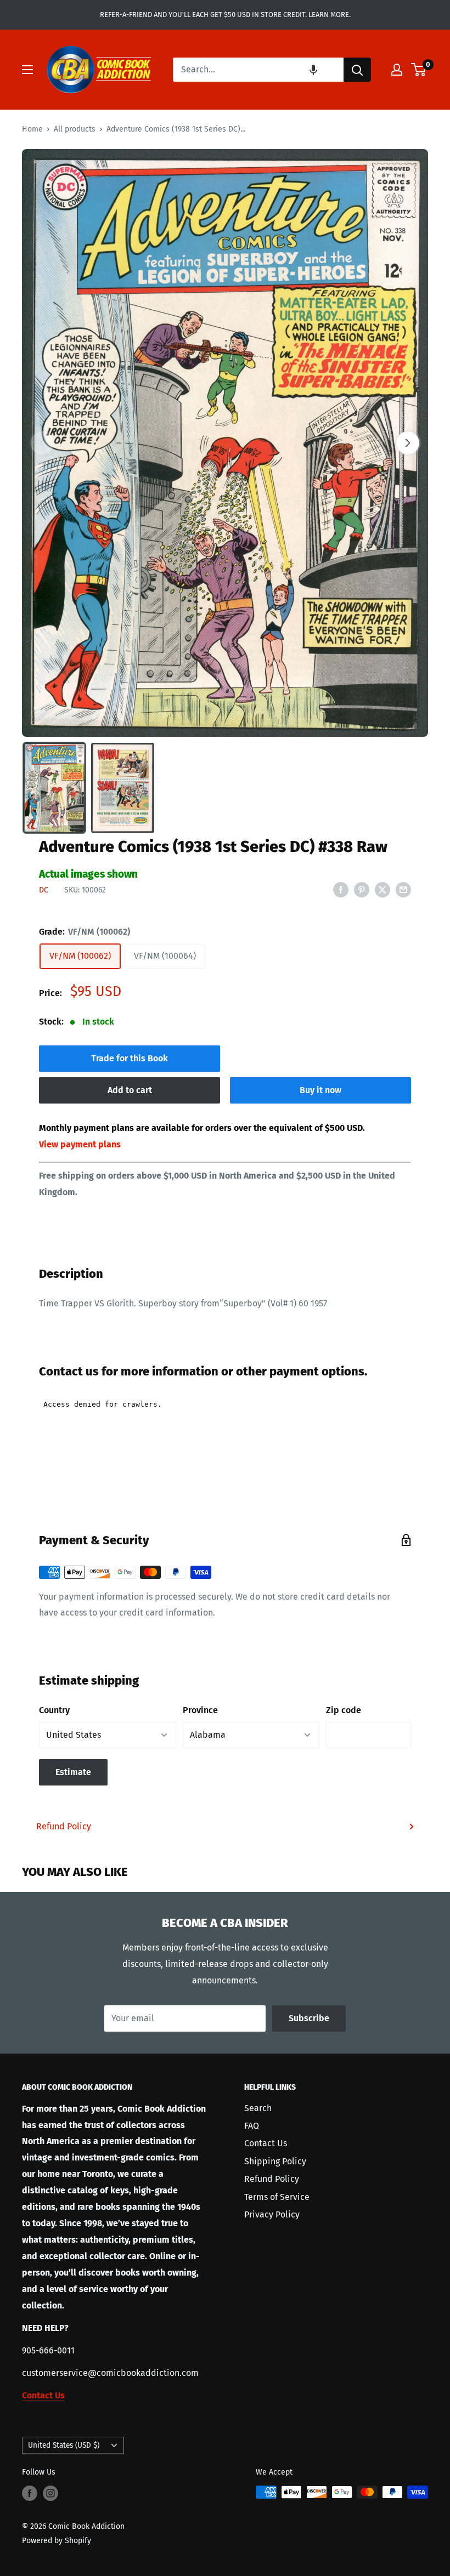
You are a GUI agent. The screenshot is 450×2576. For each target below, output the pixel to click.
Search (258, 2108)
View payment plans (80, 1144)
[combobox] (258, 70)
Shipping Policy (275, 2161)
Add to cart (130, 1090)
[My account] (397, 70)
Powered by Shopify (57, 2541)
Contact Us (266, 2143)
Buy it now (320, 1090)
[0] (419, 70)
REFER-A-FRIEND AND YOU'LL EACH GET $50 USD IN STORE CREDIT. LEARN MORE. (225, 15)
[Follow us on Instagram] (50, 2493)
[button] (313, 70)
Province (200, 1710)
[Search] (357, 70)
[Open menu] (27, 70)
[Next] (408, 443)
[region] (225, 443)
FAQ (252, 2126)
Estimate (73, 1772)
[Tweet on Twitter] (383, 890)
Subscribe (309, 2018)
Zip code (344, 1710)
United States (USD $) (64, 2445)
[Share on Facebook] (341, 890)
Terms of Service (277, 2197)
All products (75, 129)
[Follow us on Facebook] (30, 2493)
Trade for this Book (130, 1058)
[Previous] (42, 443)
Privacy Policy (272, 2214)
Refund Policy (64, 1826)
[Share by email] (403, 890)
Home (32, 129)
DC (44, 890)
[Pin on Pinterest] (362, 890)
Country (54, 1710)
